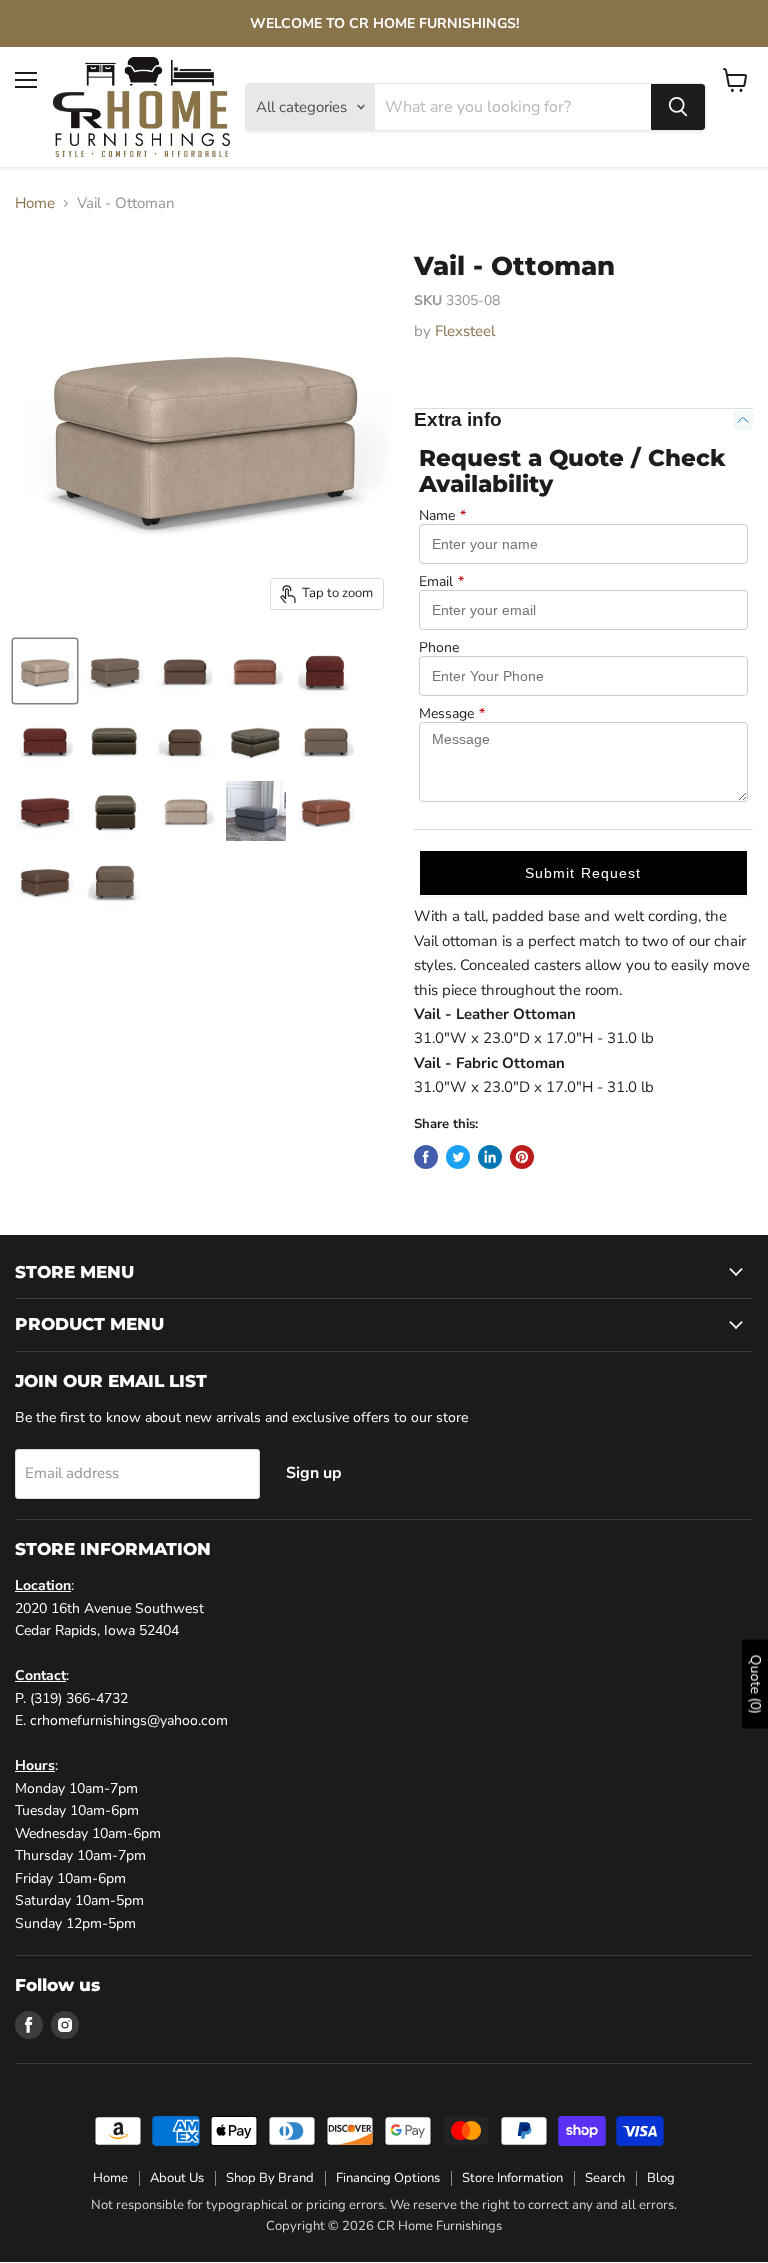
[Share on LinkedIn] (490, 1157)
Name (442, 516)
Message (452, 714)
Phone (439, 648)
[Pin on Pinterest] (522, 1157)
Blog (661, 2178)
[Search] (678, 107)
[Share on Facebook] (426, 1157)
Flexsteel (465, 331)
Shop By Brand (270, 2178)
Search (605, 2178)
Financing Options (388, 2178)
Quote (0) (755, 1684)
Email (441, 582)
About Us (177, 2178)
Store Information (512, 2178)
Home (35, 203)
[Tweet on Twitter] (458, 1157)
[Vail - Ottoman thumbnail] (45, 671)
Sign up (314, 1473)
